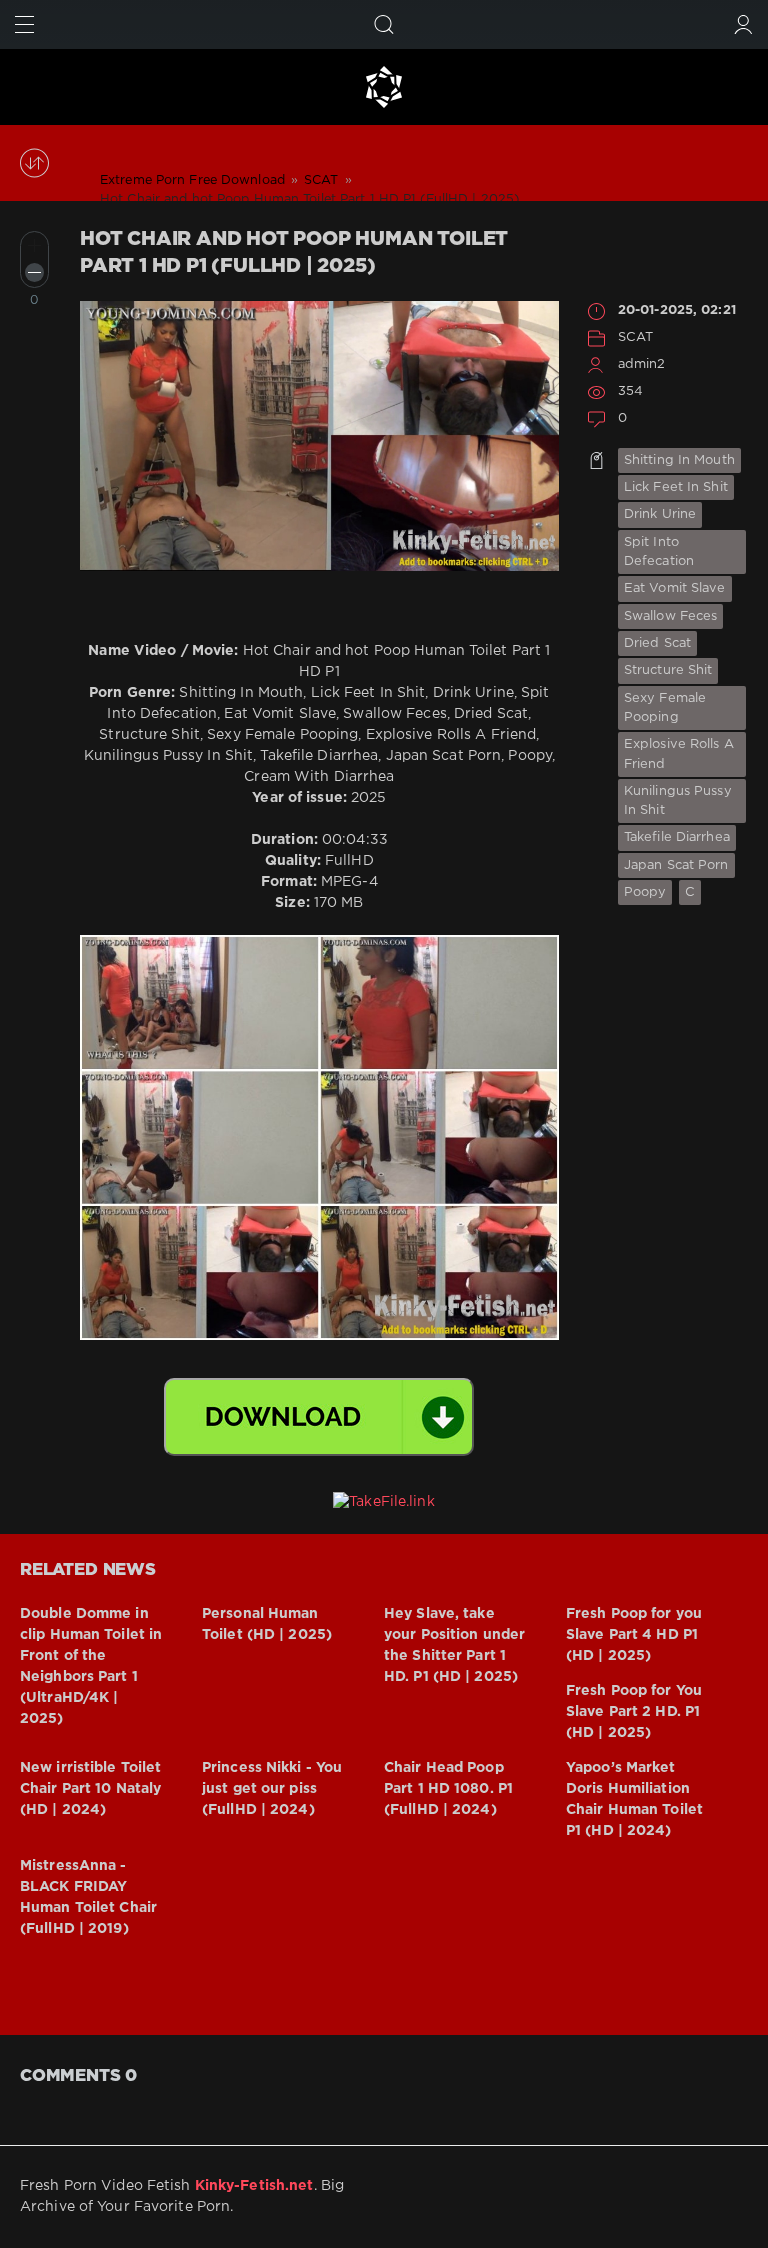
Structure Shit (668, 670)
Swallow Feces (670, 616)
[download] (319, 1417)
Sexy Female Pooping (665, 708)
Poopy (645, 892)
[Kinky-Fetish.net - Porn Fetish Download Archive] (384, 87)
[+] (34, 245)
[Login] (743, 24)
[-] (34, 272)
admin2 (642, 364)
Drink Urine (660, 514)
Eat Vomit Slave (675, 588)
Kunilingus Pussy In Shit (678, 801)
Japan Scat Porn (676, 865)
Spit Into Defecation (659, 552)
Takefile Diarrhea (677, 837)
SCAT (635, 337)
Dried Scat (657, 643)
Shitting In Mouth (679, 460)
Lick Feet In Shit (676, 487)
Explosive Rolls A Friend (679, 754)
